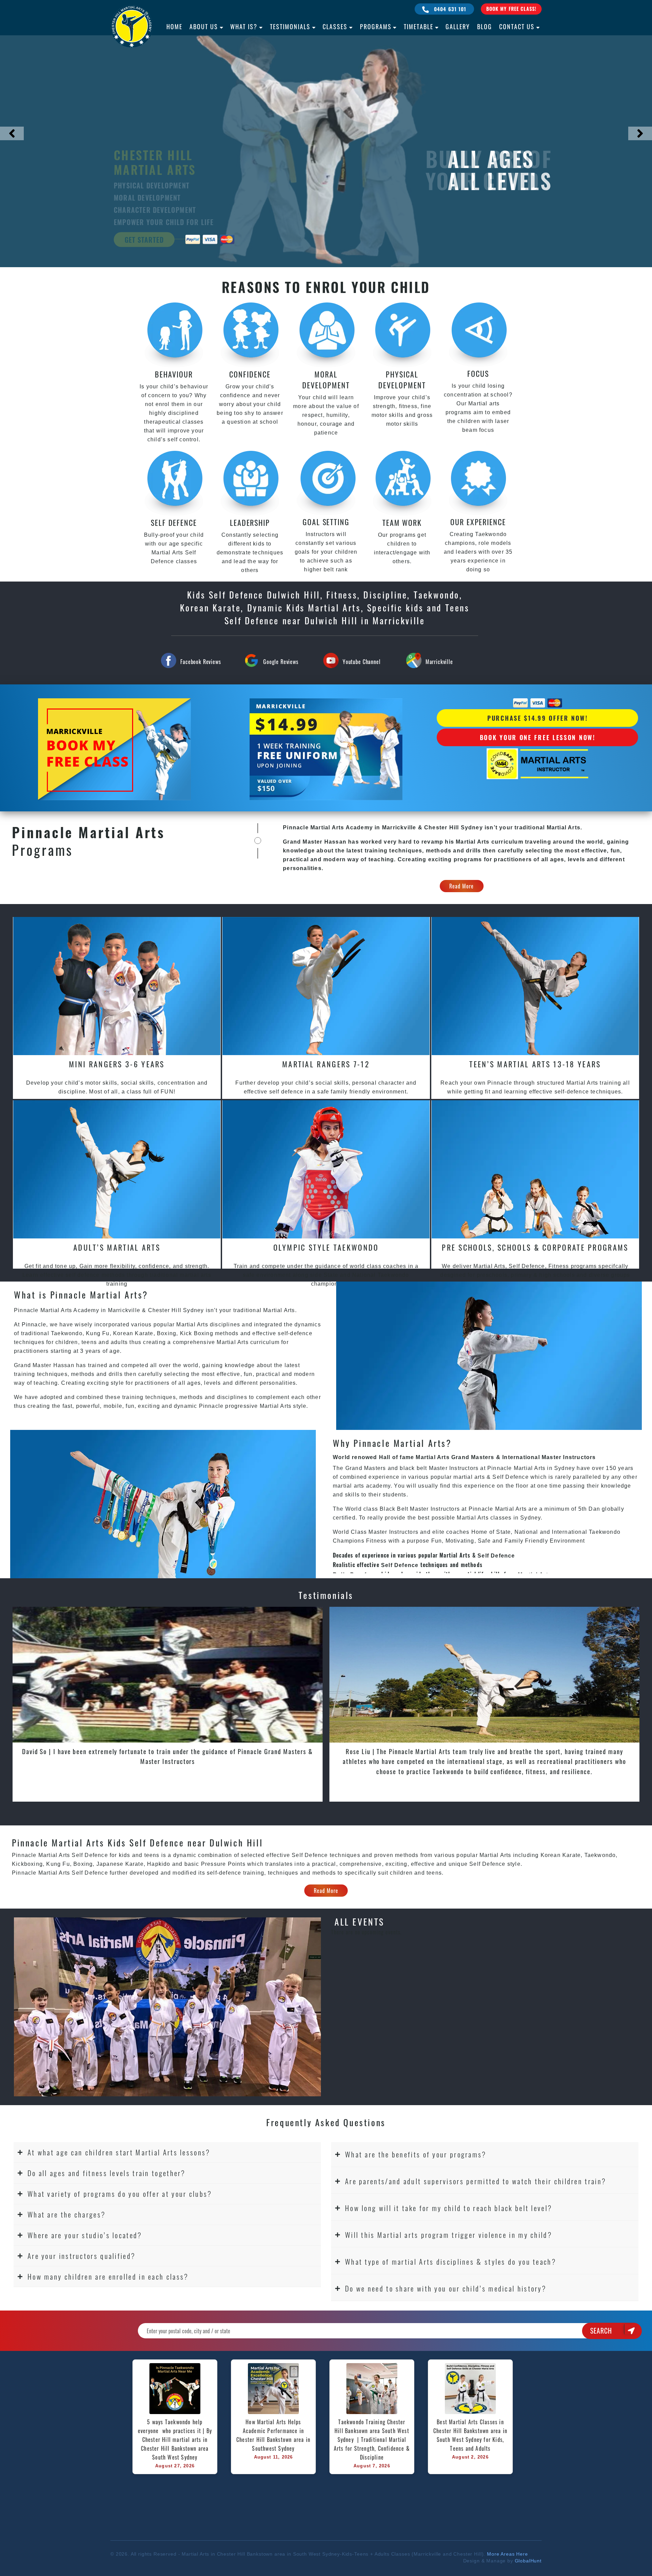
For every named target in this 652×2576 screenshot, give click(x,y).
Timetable (419, 26)
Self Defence (510, 1477)
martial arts (469, 1477)
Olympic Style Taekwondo (326, 1247)
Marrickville (439, 662)
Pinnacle (24, 1873)
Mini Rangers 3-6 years (117, 1064)
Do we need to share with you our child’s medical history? (446, 2288)
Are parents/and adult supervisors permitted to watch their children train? (476, 2181)
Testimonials (290, 26)
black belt (413, 1468)
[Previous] (12, 133)
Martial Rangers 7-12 (326, 1064)
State (503, 1532)
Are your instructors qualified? (81, 2256)
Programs (376, 26)
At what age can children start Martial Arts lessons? (119, 2152)
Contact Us (517, 26)
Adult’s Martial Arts (117, 1247)
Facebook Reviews (201, 662)
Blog (485, 26)
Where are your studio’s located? (85, 2235)
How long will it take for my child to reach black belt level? (449, 2208)
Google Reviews (281, 662)
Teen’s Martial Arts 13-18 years (535, 1064)
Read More (462, 886)
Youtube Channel (362, 662)
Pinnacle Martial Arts (498, 1509)
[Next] (640, 133)
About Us (204, 26)
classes (501, 1518)
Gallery (458, 26)
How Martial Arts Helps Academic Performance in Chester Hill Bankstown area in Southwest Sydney (274, 2435)
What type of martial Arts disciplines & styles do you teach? (451, 2261)
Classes (335, 26)
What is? (244, 26)
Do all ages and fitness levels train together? (107, 2173)
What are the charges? (67, 2214)
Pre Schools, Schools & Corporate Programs (535, 1247)
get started (144, 240)
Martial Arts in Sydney (544, 1468)
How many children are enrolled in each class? (108, 2276)
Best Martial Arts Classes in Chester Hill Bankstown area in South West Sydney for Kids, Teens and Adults (471, 2435)
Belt (403, 1509)
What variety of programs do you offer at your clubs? (120, 2194)
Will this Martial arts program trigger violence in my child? (449, 2235)
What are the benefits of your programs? (416, 2154)
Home (174, 26)
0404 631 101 (449, 9)
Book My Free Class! (511, 9)
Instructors (465, 1468)
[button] (167, 2152)
